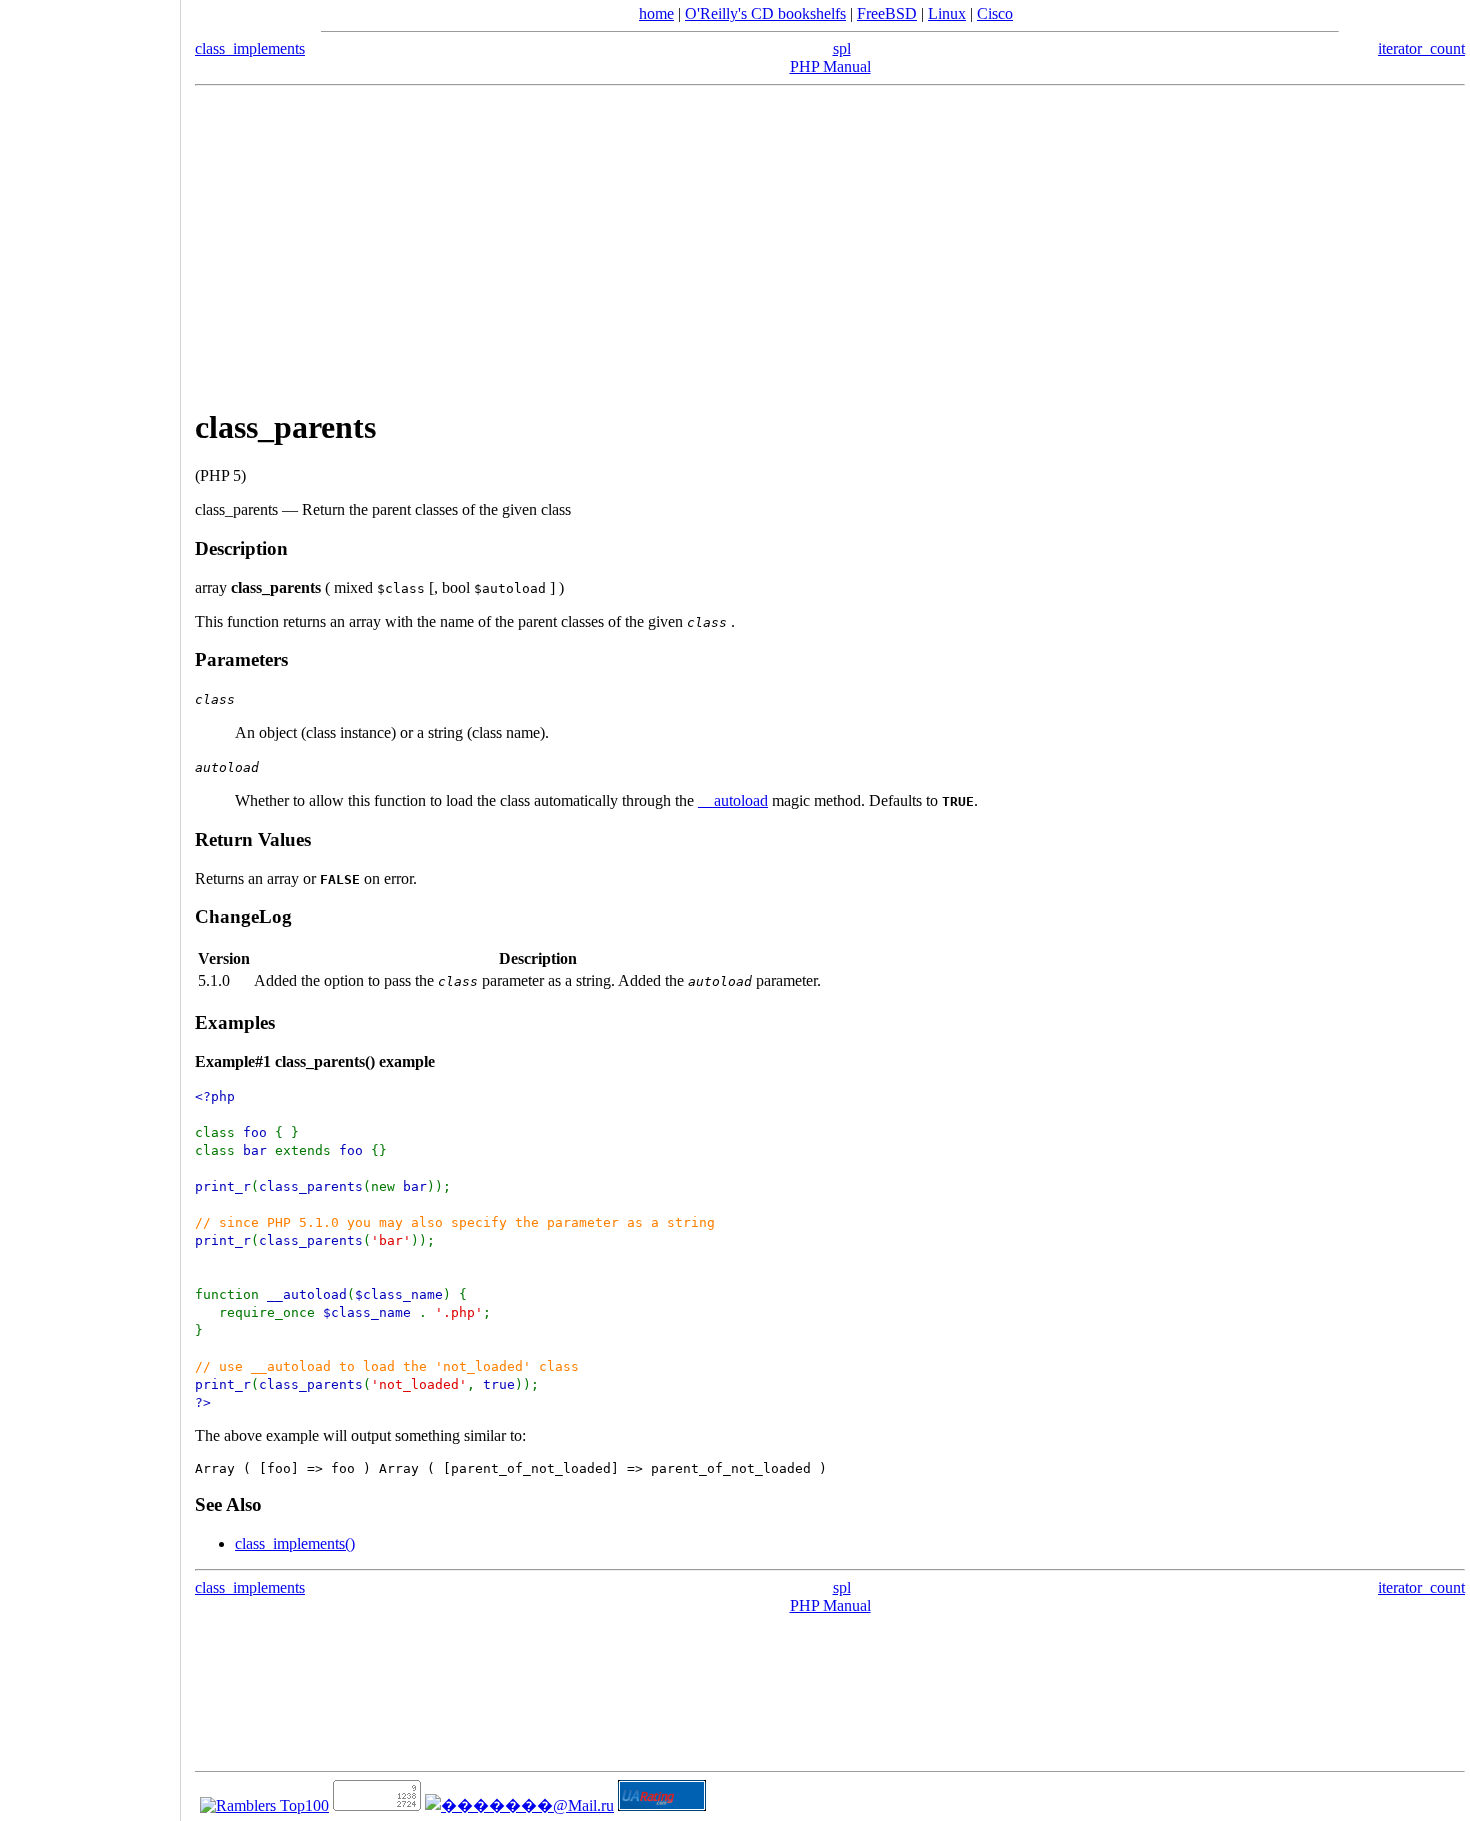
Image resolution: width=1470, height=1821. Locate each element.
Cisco (995, 13)
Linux (947, 13)
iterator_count (1421, 48)
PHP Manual (830, 66)
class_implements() (295, 1543)
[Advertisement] (830, 247)
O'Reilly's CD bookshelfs (765, 13)
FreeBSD (887, 13)
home (656, 13)
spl (842, 48)
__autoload (733, 800)
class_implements (250, 48)
